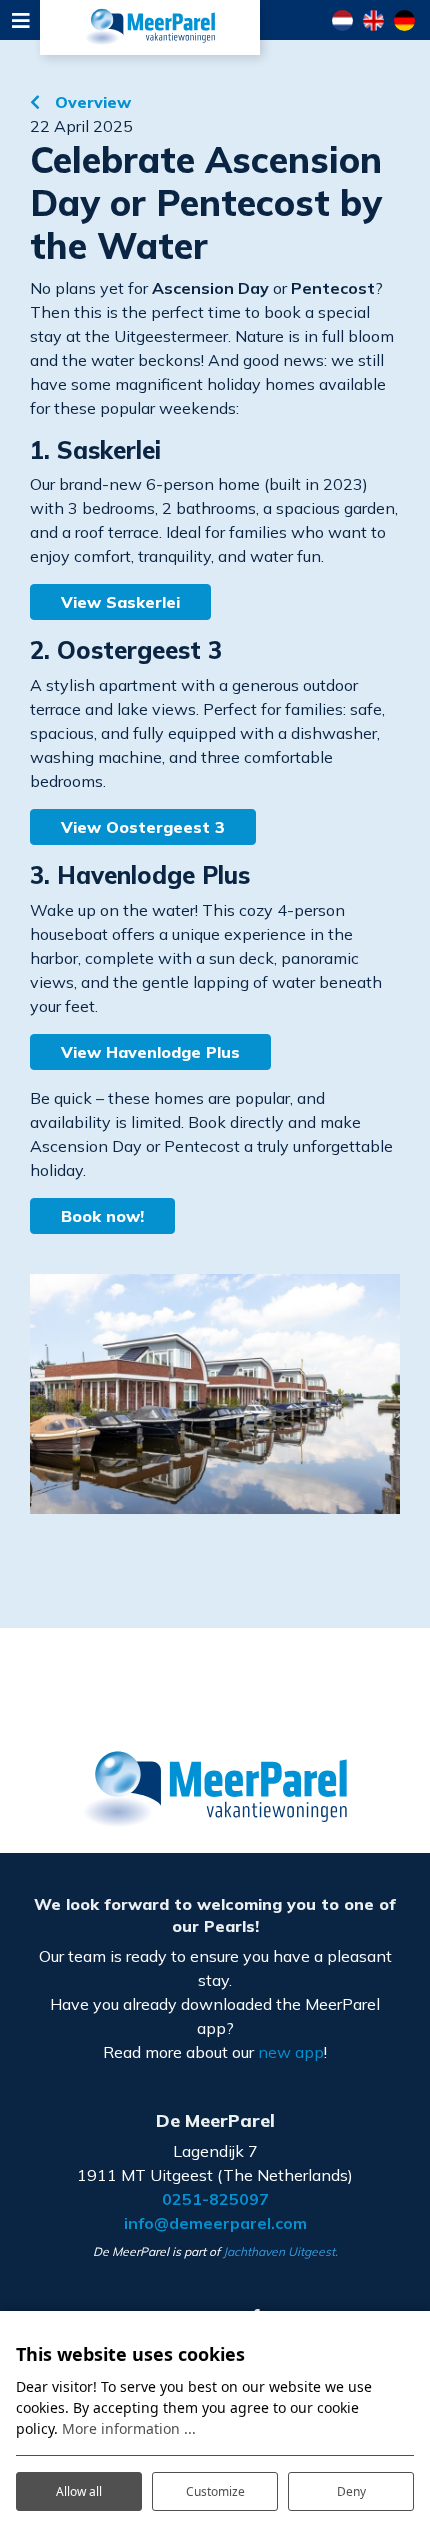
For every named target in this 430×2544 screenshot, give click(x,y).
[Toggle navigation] (20, 20)
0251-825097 (215, 2199)
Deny (351, 2491)
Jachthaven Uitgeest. (280, 2251)
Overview (90, 102)
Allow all (79, 2491)
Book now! (102, 1216)
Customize (215, 2491)
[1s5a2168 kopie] (215, 1394)
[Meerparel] (150, 28)
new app (291, 2052)
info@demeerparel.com (215, 2223)
